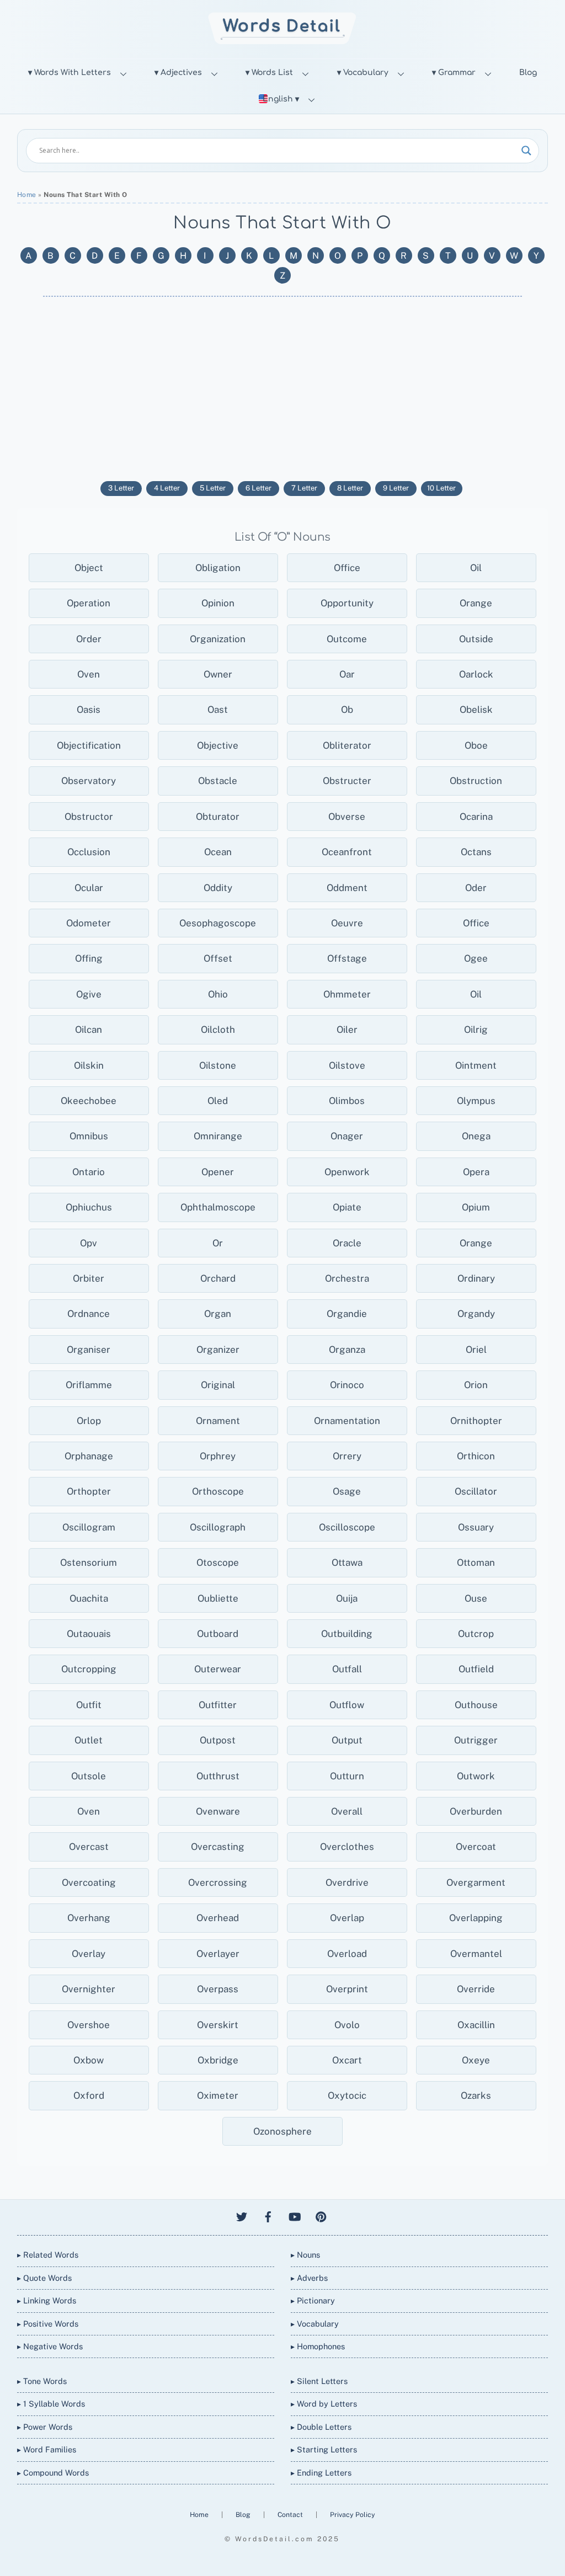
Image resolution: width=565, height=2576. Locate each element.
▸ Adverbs (309, 2278)
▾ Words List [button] (269, 73)
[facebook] (268, 2215)
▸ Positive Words (48, 2324)
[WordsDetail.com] (282, 41)
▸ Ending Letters (321, 2473)
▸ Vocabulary (315, 2324)
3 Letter (121, 488)
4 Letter (167, 488)
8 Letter (350, 488)
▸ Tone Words (42, 2381)
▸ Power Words (45, 2427)
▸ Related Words (48, 2255)
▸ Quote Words (44, 2278)
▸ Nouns (305, 2255)
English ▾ (281, 99)
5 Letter (213, 488)
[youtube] (295, 2215)
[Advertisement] (283, 387)
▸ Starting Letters (324, 2449)
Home (27, 195)
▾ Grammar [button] (454, 73)
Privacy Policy (353, 2514)
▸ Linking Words (47, 2300)
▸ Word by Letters (324, 2404)
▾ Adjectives (178, 73)
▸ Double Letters (321, 2427)
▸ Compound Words (53, 2473)
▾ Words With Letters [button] (70, 73)
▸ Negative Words (50, 2346)
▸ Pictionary (313, 2300)
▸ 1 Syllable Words (51, 2404)
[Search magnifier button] (526, 151)
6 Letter (258, 488)
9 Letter (396, 488)
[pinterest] (321, 2215)
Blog (528, 73)
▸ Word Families (47, 2449)
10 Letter (441, 488)
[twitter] (242, 2215)
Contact (291, 2514)
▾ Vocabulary (363, 73)
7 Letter (304, 488)
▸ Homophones (318, 2346)
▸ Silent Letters (319, 2381)
